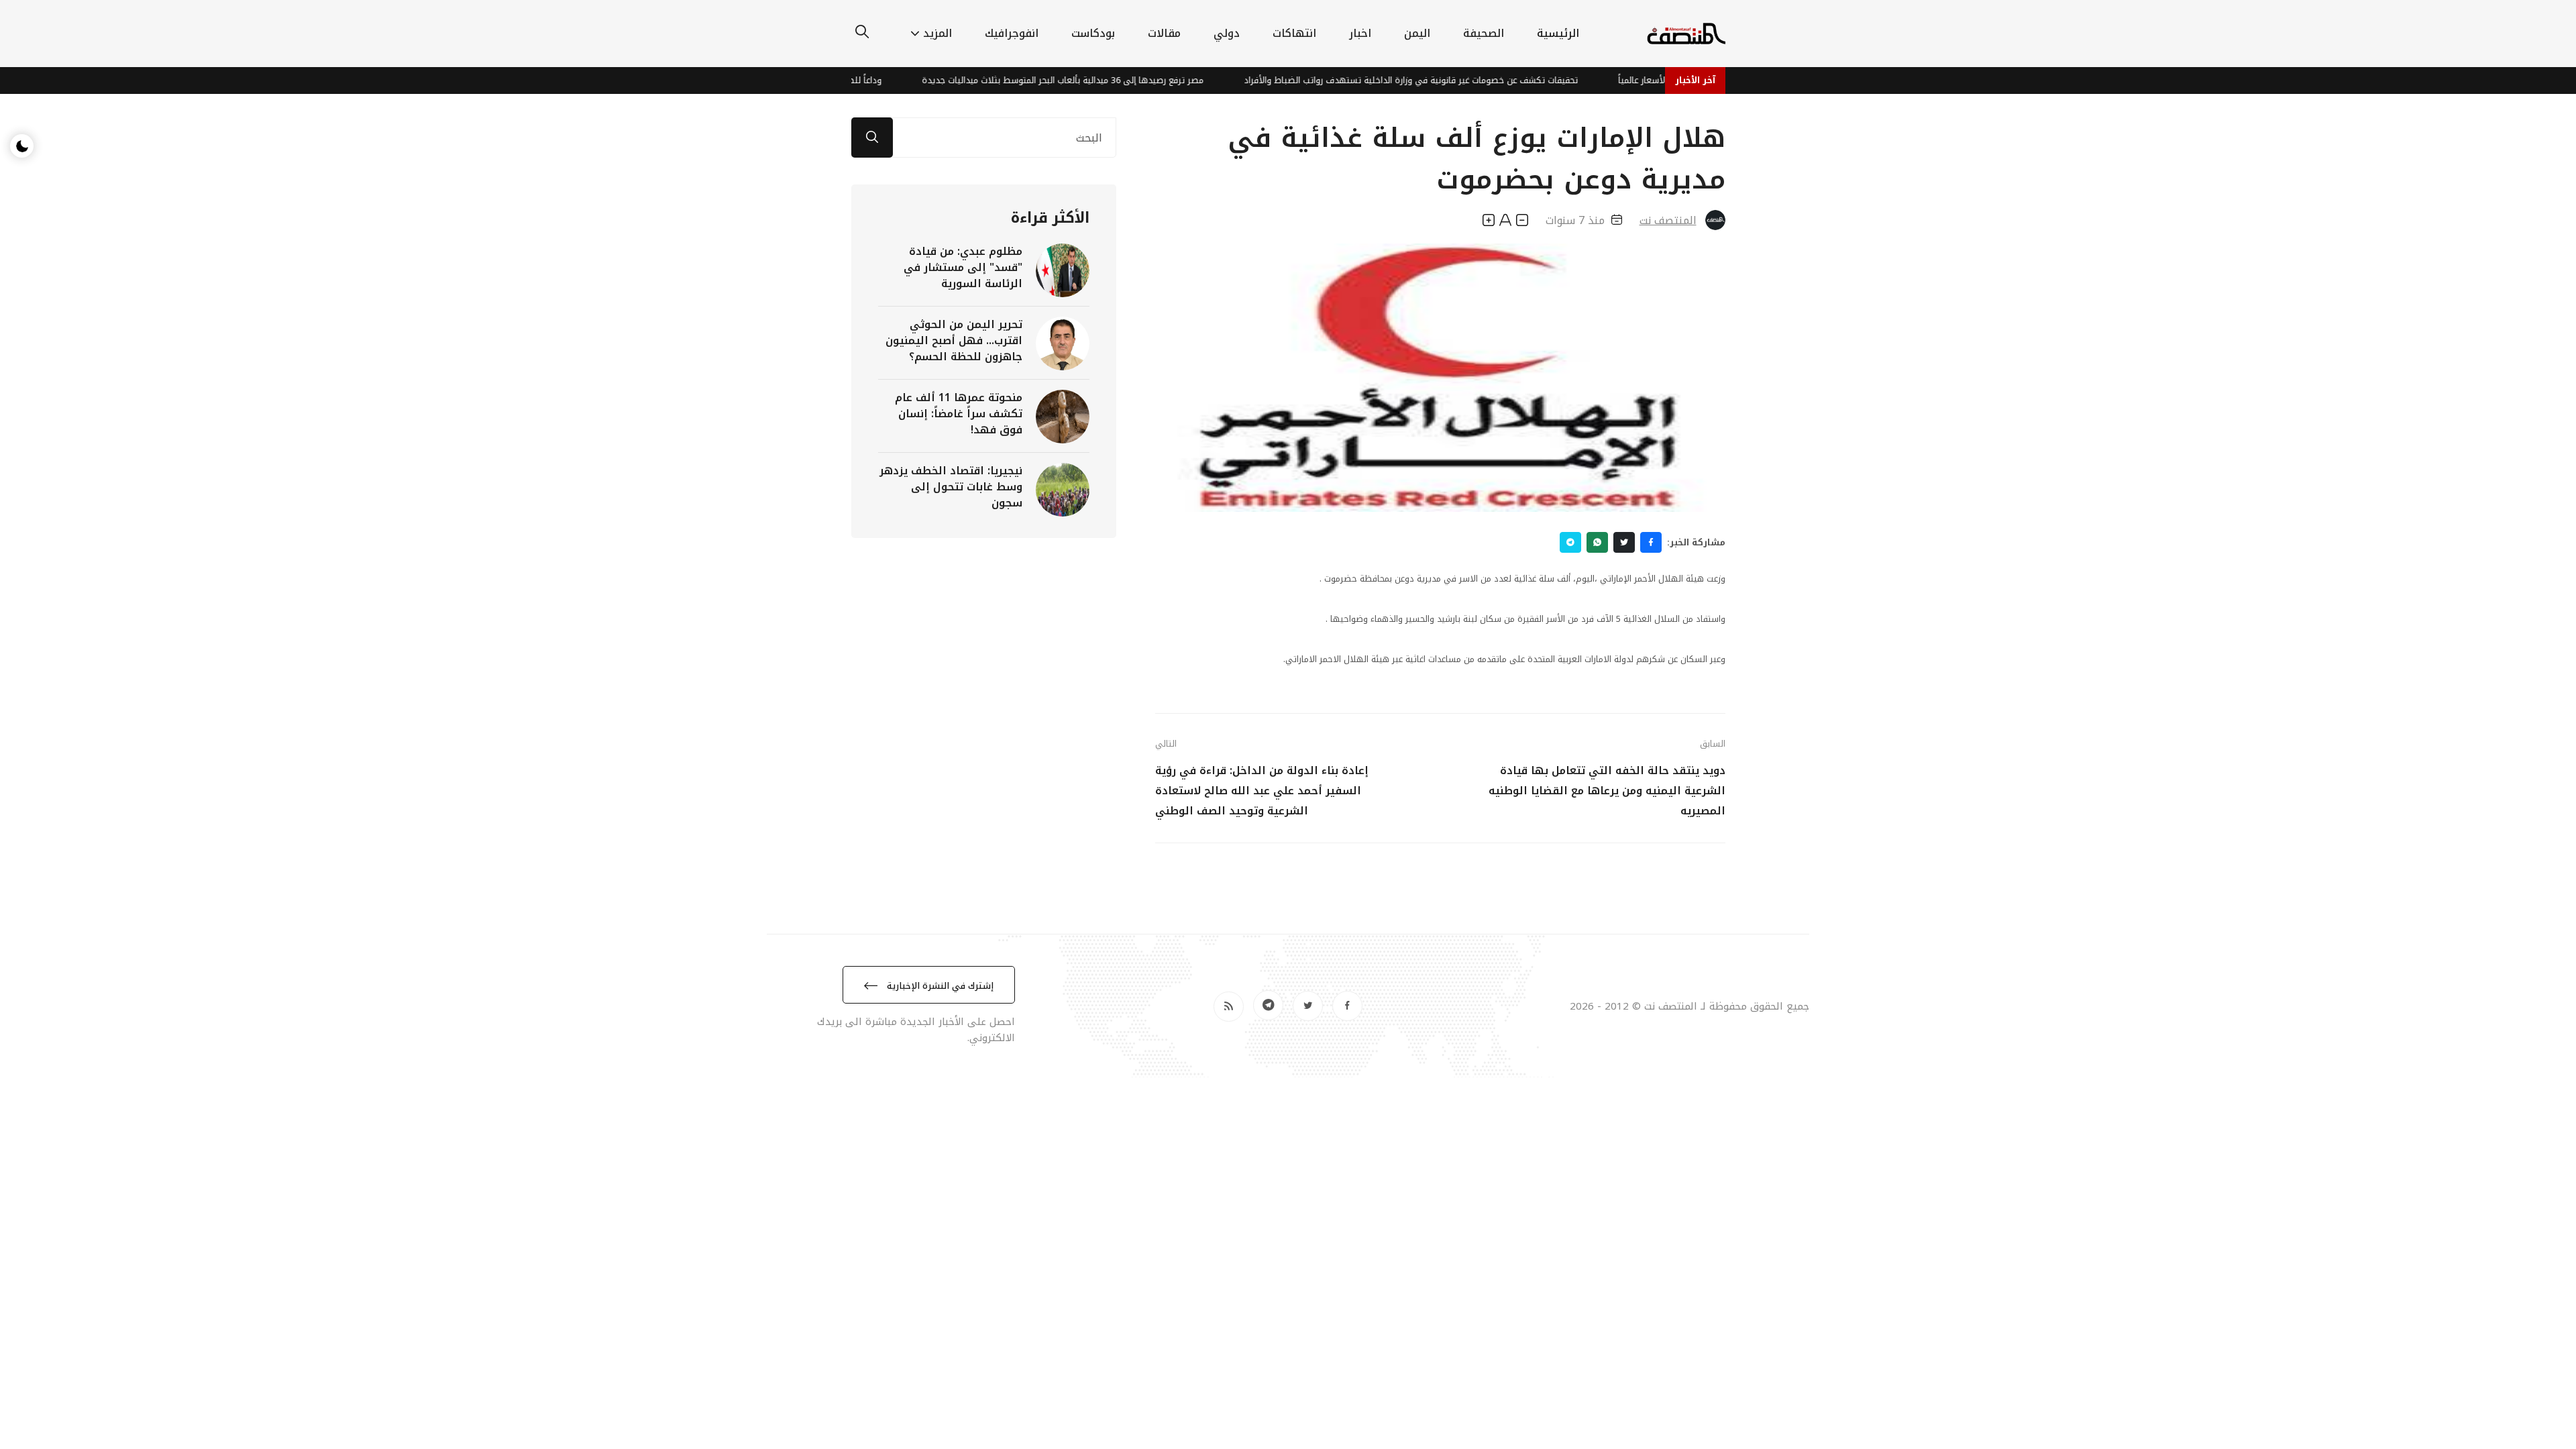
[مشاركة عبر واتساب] (1597, 542)
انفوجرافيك (1012, 33)
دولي (1227, 33)
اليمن (1417, 33)
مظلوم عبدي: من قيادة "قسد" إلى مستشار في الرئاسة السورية (963, 267)
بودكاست (1093, 33)
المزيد (937, 33)
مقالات (1164, 33)
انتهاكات (1294, 33)
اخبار (1360, 33)
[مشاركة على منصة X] (1624, 542)
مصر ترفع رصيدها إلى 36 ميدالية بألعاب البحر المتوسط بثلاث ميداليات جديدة (1106, 80)
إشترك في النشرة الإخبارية (939, 986)
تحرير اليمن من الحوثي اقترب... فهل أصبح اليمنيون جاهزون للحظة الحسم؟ (954, 340)
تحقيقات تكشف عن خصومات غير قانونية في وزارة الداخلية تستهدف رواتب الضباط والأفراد (1454, 80)
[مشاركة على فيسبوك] (1651, 542)
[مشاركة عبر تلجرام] (1570, 542)
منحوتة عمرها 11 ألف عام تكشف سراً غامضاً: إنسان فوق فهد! (959, 414)
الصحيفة (1484, 33)
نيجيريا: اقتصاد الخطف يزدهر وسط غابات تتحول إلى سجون (951, 487)
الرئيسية (1558, 33)
